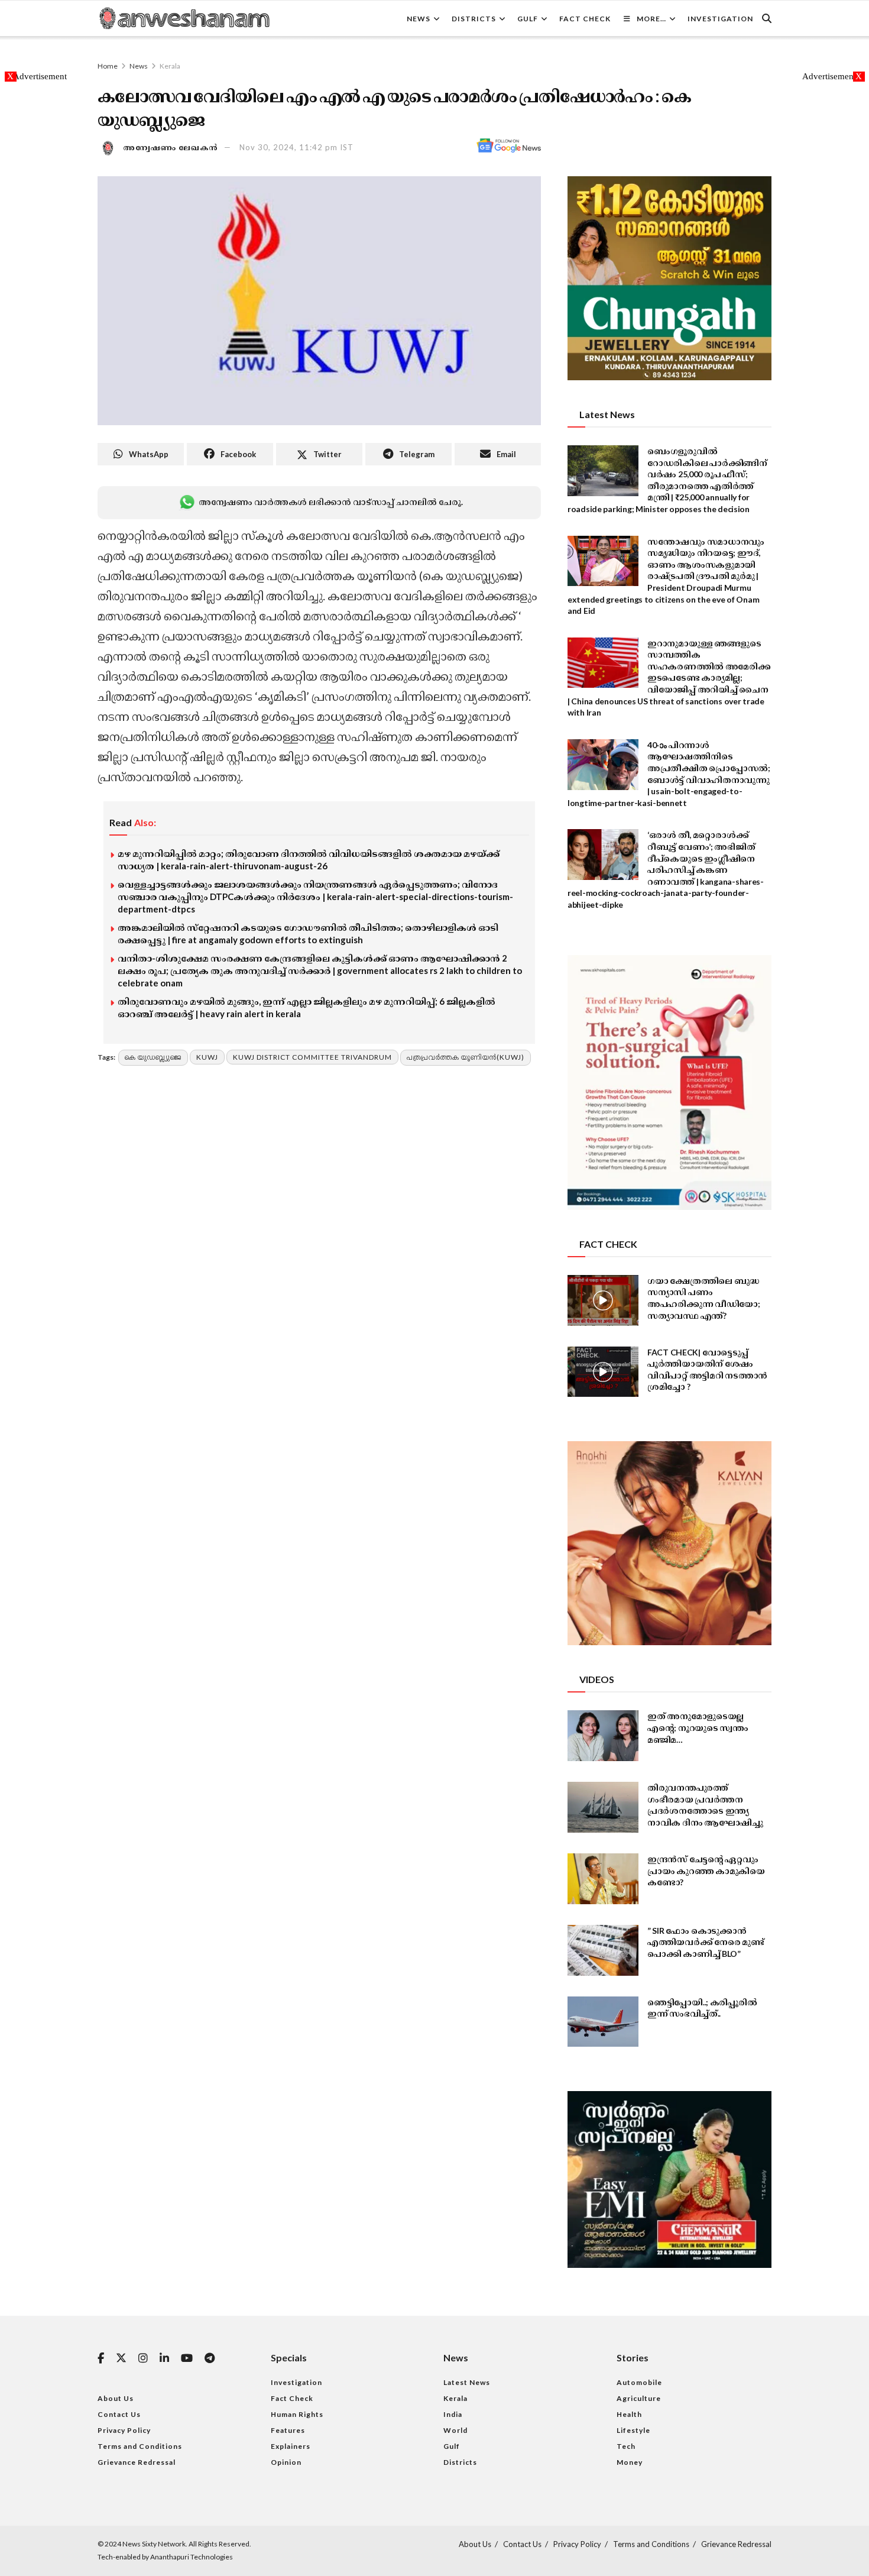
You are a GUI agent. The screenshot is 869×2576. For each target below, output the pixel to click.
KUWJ (207, 1057)
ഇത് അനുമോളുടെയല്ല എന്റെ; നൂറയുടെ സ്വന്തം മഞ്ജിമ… (698, 1727)
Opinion (286, 2462)
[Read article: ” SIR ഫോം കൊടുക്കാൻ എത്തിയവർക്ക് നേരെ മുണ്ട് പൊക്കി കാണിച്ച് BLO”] (603, 1950)
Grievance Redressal (137, 2462)
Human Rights (297, 2414)
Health (629, 2414)
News (419, 19)
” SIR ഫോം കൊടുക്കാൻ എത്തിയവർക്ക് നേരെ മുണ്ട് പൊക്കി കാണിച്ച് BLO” (706, 1942)
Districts (474, 19)
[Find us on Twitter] (121, 2358)
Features (288, 2430)
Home (108, 66)
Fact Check (585, 19)
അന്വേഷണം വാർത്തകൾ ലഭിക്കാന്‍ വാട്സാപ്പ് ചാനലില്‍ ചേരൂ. (330, 502)
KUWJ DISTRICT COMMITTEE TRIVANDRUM (312, 1057)
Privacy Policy (124, 2430)
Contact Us (119, 2414)
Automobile (639, 2382)
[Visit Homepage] (184, 18)
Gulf (528, 19)
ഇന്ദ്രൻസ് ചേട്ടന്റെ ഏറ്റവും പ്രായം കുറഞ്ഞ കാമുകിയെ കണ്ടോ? (706, 1870)
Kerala (170, 66)
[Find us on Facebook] (101, 2359)
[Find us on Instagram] (143, 2359)
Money (630, 2462)
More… (651, 19)
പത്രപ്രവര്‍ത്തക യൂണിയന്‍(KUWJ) (466, 1057)
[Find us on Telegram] (210, 2359)
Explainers (291, 2446)
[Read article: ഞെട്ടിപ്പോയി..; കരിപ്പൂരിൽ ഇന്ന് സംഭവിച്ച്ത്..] (603, 2022)
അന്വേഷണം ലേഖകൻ (171, 147)
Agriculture (639, 2398)
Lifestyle (633, 2430)
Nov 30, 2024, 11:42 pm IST (296, 147)
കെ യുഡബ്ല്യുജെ (153, 1057)
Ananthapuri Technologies (192, 2557)
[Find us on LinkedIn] (164, 2359)
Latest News (467, 2382)
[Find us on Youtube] (187, 2359)
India (453, 2414)
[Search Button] (767, 18)
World (455, 2430)
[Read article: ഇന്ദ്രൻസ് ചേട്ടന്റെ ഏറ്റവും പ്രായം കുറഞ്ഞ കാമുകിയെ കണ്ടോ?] (603, 1879)
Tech (626, 2446)
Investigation (720, 19)
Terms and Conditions (140, 2446)
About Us (116, 2398)
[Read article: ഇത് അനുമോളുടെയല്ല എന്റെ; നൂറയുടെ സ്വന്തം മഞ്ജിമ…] (603, 1736)
